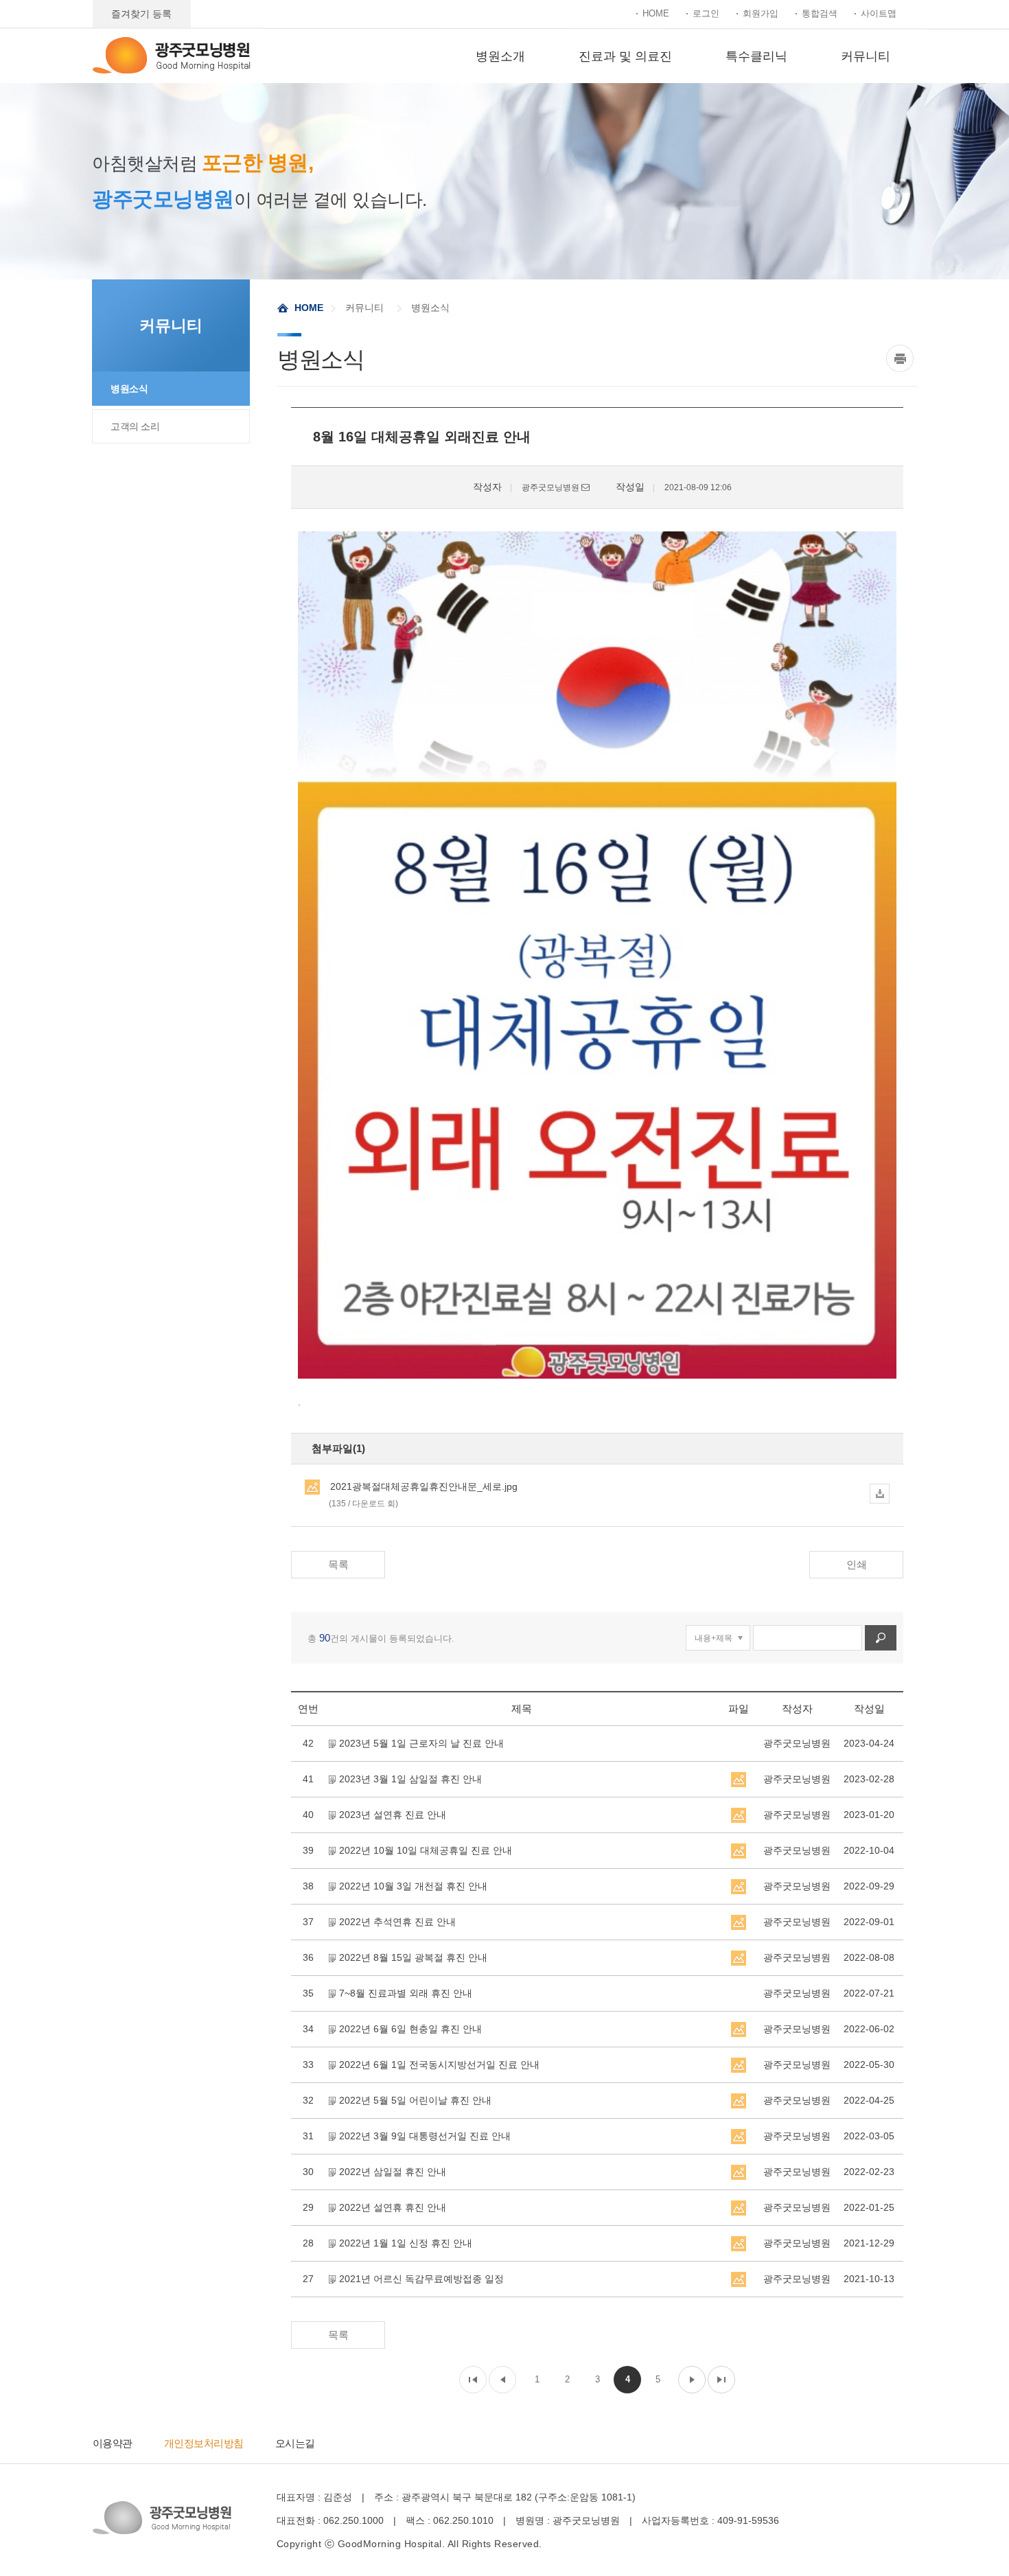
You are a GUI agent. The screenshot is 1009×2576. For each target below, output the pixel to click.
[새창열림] (902, 358)
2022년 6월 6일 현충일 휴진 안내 (410, 2029)
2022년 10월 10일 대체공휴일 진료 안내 (426, 1850)
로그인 (706, 13)
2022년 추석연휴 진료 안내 (397, 1922)
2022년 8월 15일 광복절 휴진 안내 (413, 1957)
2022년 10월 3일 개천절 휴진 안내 (413, 1886)
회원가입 (761, 13)
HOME (656, 13)
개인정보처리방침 (204, 2443)
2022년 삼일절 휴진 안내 (393, 2172)
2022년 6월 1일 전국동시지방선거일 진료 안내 (439, 2065)
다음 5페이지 (692, 2380)
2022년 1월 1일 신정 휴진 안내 (406, 2243)
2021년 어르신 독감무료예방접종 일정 (421, 2279)
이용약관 (113, 2443)
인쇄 (857, 1564)
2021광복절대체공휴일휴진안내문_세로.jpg (423, 1495)
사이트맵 (879, 13)
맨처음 (473, 2380)
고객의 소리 (135, 426)
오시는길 (295, 2443)
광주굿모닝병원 (172, 55)
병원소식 (129, 389)
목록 (338, 1564)
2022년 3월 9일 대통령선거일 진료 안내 (425, 2136)
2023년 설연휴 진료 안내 (393, 1815)
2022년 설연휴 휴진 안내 (393, 2207)
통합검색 (820, 13)
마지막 (721, 2380)
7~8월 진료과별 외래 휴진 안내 (406, 1993)
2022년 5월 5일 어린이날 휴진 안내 (415, 2100)
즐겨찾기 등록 (141, 14)
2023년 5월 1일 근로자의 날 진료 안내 (421, 1743)
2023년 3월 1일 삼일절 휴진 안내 (410, 1779)
